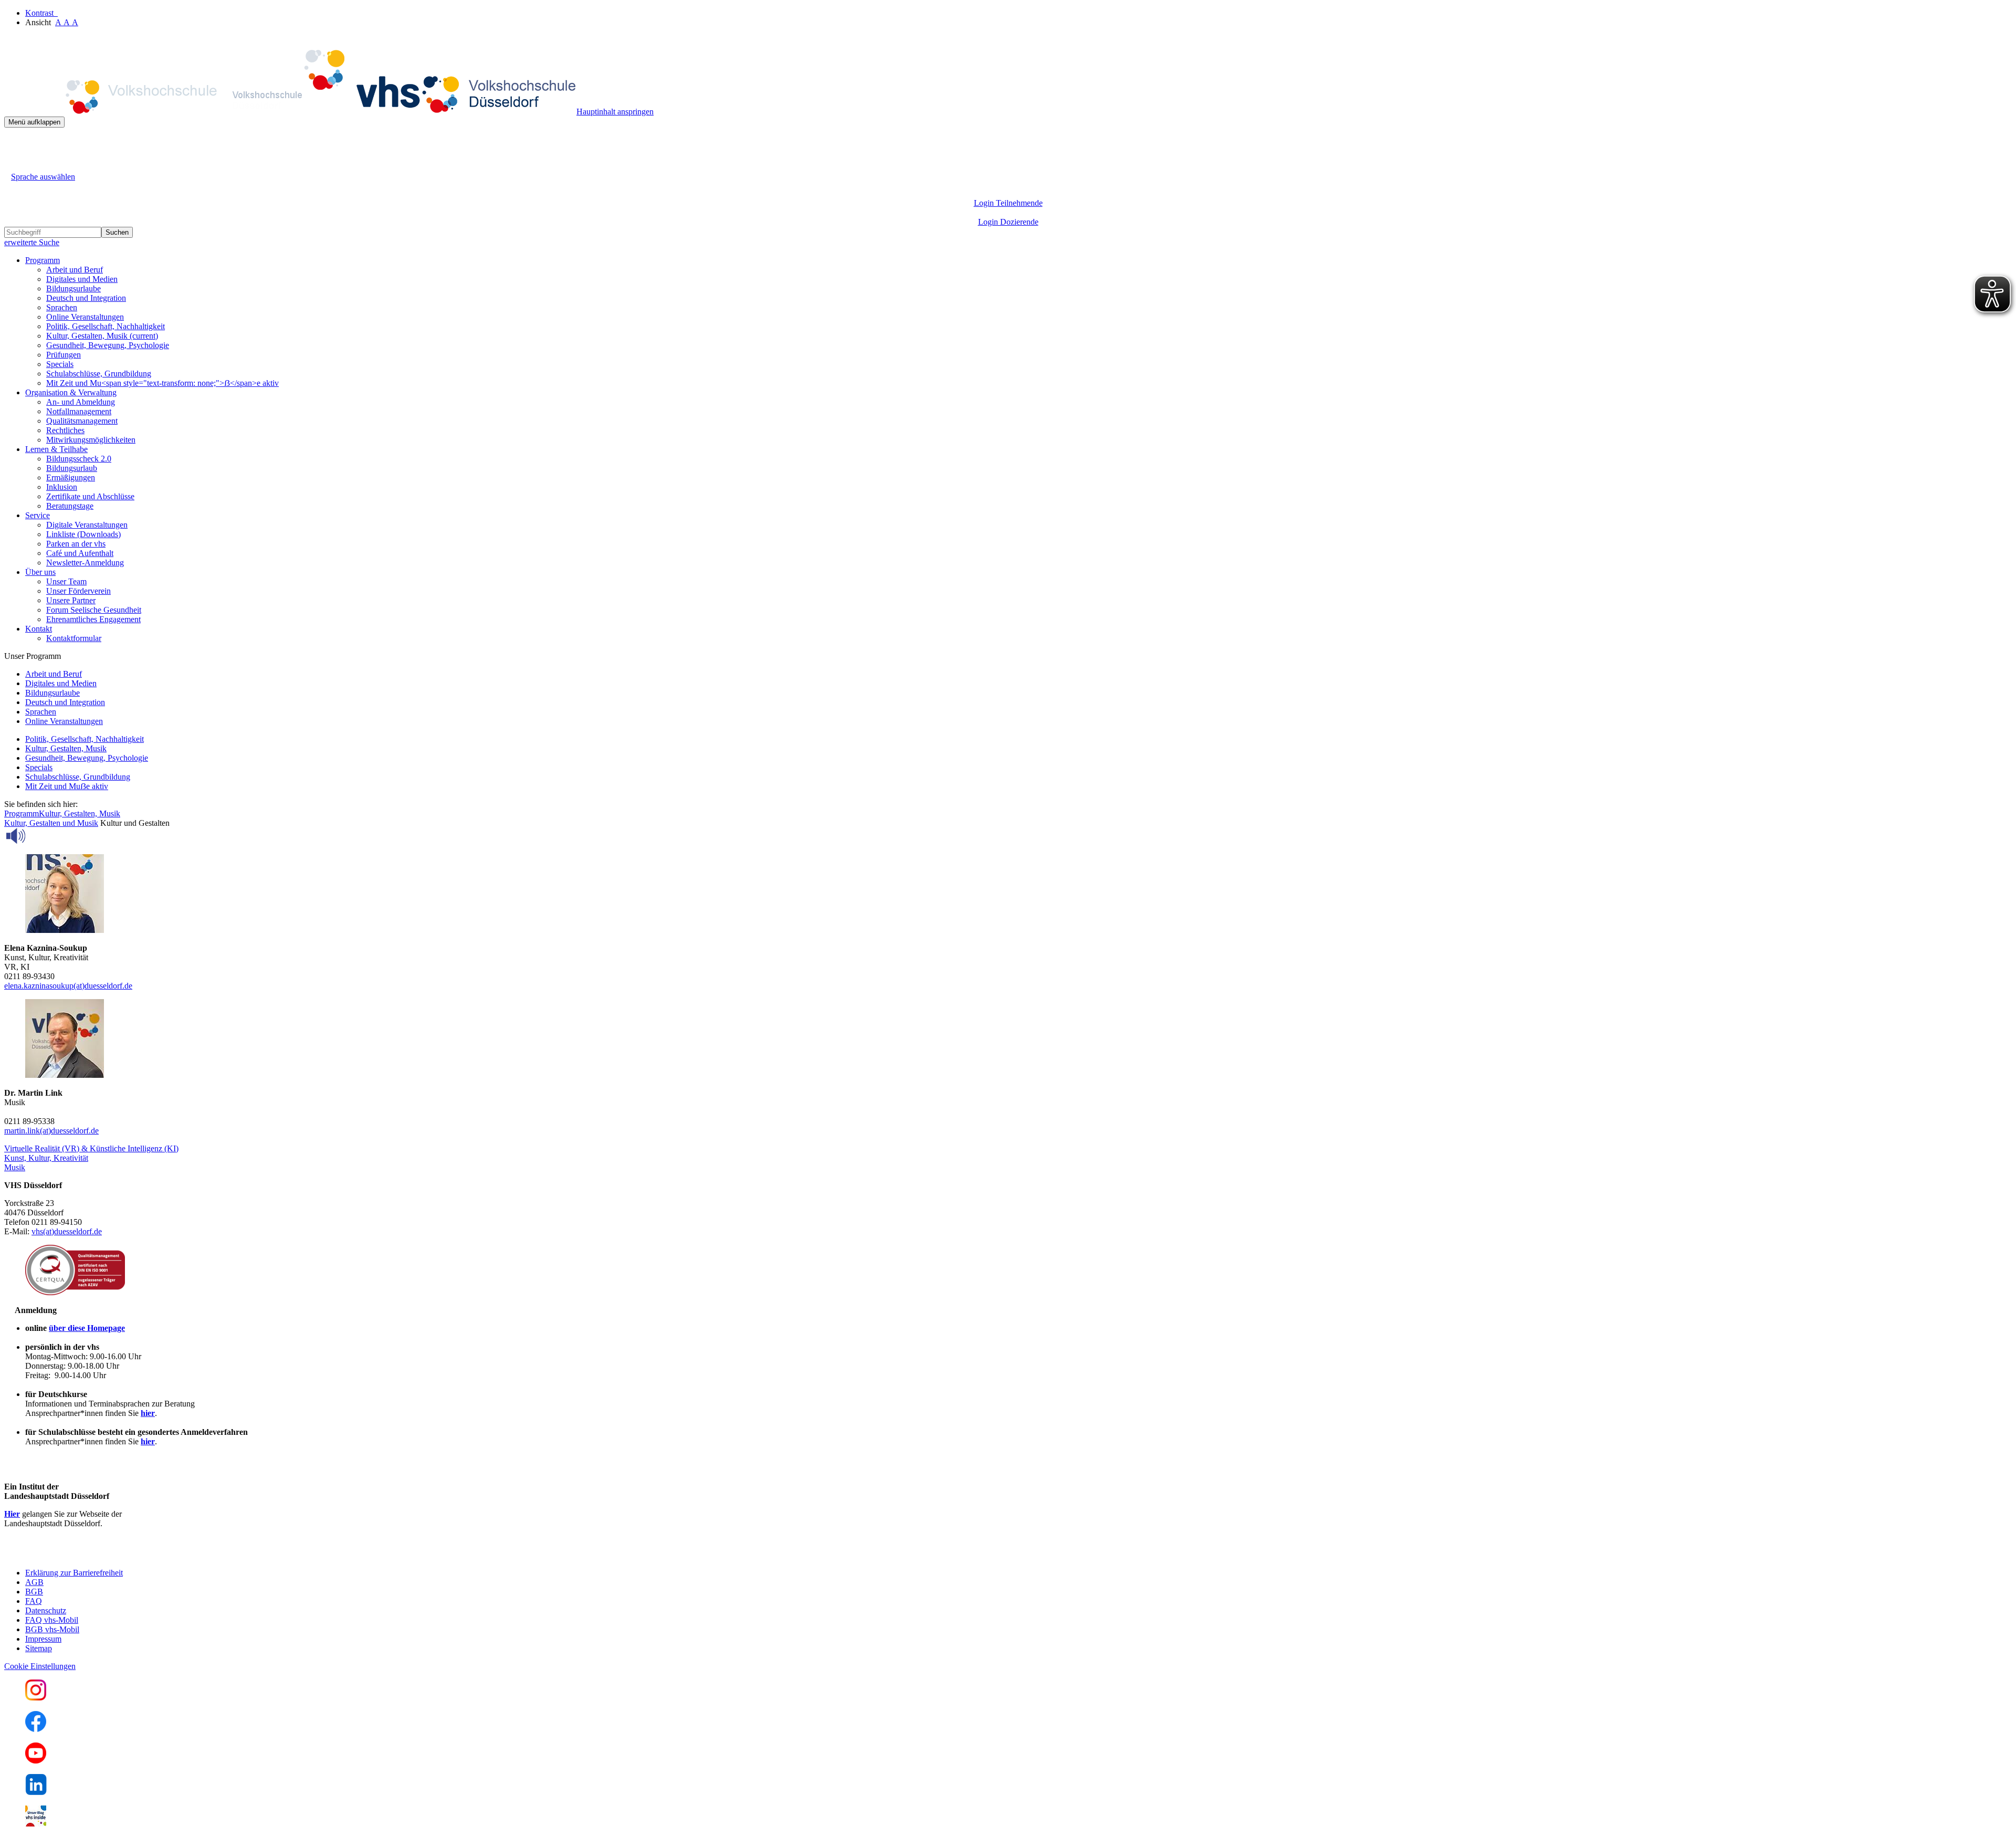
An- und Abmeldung (81, 402)
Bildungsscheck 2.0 (79, 459)
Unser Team (66, 581)
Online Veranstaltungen (85, 317)
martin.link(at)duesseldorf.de (51, 1131)
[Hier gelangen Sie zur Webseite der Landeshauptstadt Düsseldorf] (78, 1555)
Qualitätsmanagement (82, 421)
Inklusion (62, 487)
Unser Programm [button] (33, 656)
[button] (91, 1148)
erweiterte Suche (32, 242)
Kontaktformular (74, 638)
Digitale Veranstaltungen (87, 525)
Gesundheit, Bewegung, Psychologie (108, 345)
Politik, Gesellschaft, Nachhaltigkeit (106, 326)
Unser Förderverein (78, 591)
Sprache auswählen (43, 177)
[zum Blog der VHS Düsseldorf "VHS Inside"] (36, 1824)
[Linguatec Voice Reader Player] (39, 836)
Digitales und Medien (82, 279)
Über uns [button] (40, 572)
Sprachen (62, 307)
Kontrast (41, 13)
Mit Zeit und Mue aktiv (67, 786)
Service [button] (38, 515)
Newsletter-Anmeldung (85, 563)
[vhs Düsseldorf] (290, 112)
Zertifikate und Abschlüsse (90, 496)
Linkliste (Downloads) (83, 534)
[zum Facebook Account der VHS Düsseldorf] (36, 1729)
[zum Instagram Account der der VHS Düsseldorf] (36, 1698)
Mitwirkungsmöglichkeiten (91, 440)
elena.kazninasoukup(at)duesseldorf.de (68, 986)
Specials (60, 364)
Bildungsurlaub (72, 468)
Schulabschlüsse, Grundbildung (99, 374)
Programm (22, 813)
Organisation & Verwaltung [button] (71, 392)
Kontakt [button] (39, 629)
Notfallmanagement (79, 411)
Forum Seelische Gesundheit (94, 610)
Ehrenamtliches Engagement (93, 619)
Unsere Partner (71, 600)
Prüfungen (64, 355)
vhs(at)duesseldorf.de (67, 1231)
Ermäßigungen (71, 477)
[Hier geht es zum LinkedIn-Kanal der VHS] (36, 1792)
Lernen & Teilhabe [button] (56, 449)
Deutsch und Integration (86, 298)
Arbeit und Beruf (75, 270)
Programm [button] (43, 260)
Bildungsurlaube (73, 288)
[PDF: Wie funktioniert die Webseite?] (14, 144)
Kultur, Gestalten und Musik (51, 823)
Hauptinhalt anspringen (615, 112)
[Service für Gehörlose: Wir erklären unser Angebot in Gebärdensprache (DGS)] (14, 165)
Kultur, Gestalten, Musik (102, 336)
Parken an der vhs (76, 544)
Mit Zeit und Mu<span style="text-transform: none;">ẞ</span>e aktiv (162, 383)
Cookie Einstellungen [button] (40, 1666)
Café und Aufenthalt (80, 553)
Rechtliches (65, 430)
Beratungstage (70, 506)
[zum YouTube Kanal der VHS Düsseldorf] (36, 1761)
